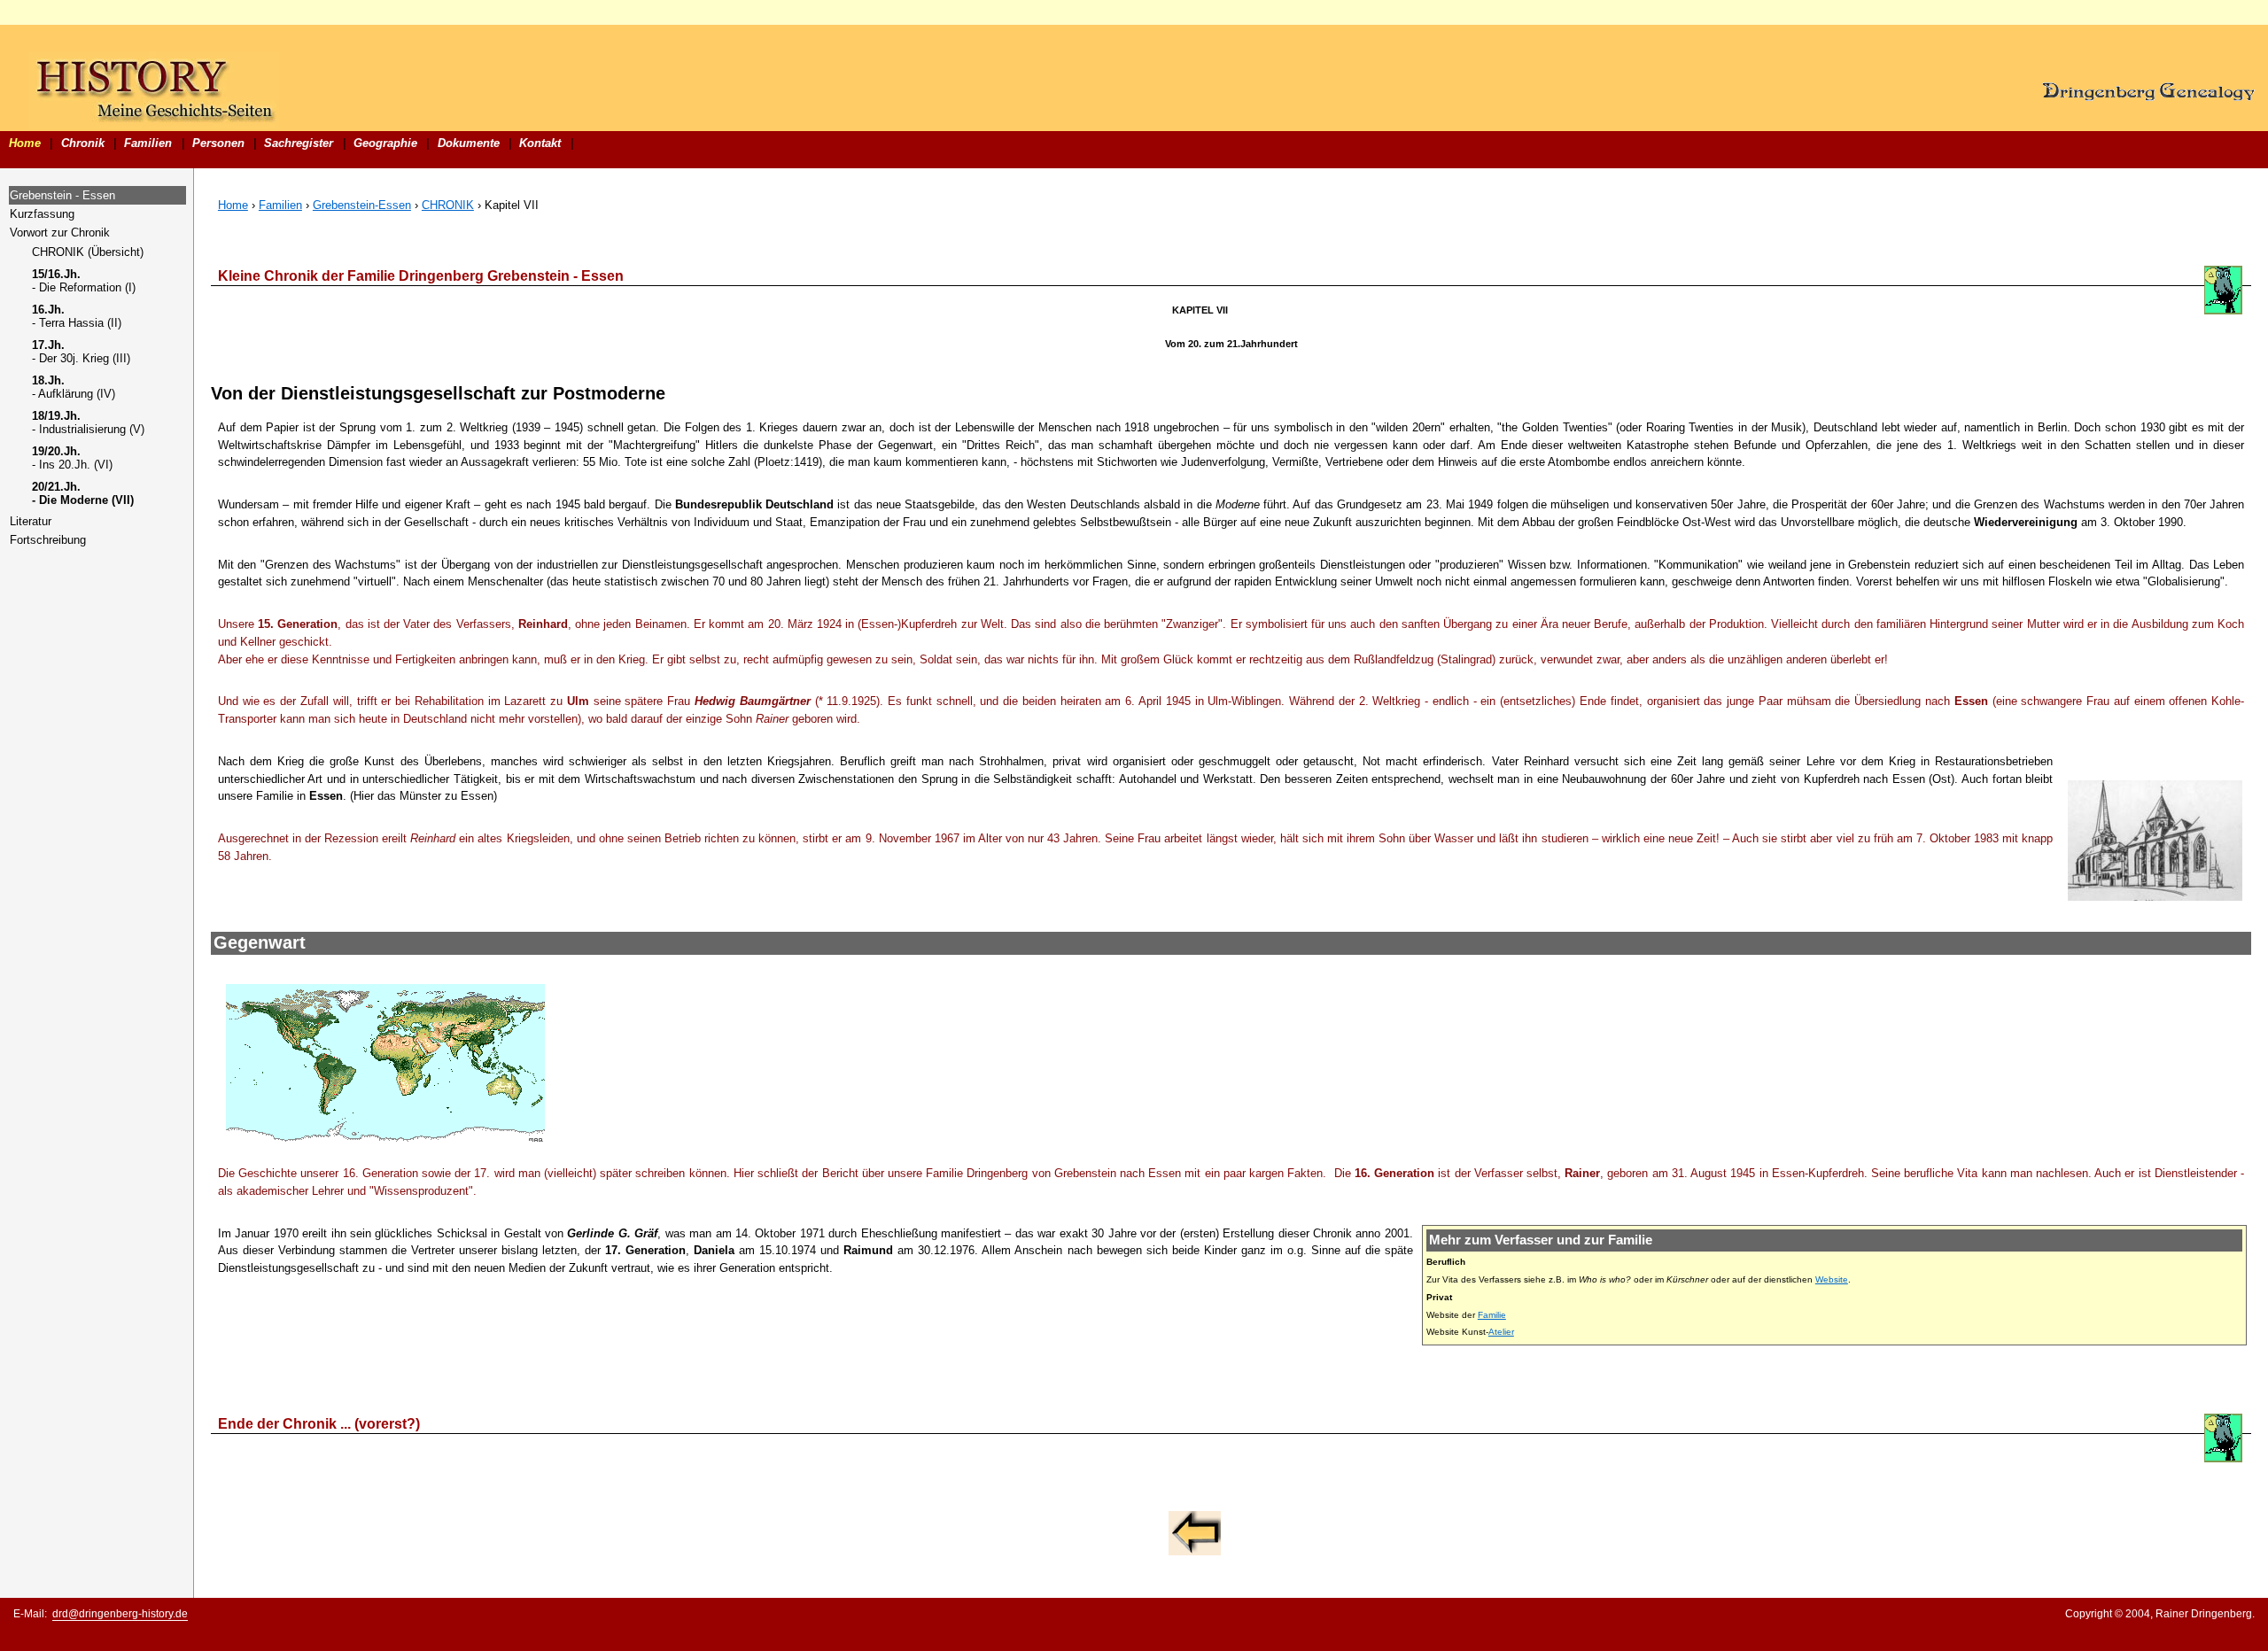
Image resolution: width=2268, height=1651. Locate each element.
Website (1832, 1279)
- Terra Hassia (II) (77, 316)
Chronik (83, 143)
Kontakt (540, 143)
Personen (218, 143)
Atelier (1501, 1332)
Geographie (385, 143)
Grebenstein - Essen (62, 195)
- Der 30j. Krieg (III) (81, 352)
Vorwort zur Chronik (60, 233)
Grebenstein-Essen (362, 205)
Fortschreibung (48, 540)
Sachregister (299, 143)
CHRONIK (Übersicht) (88, 252)
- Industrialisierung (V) (88, 422)
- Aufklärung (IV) (74, 387)
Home (25, 143)
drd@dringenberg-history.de (120, 1614)
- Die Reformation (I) (84, 281)
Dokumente (469, 143)
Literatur (31, 521)
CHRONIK (448, 205)
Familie (1492, 1315)
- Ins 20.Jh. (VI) (72, 458)
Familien (148, 143)
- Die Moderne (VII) (83, 493)
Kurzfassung (42, 214)
